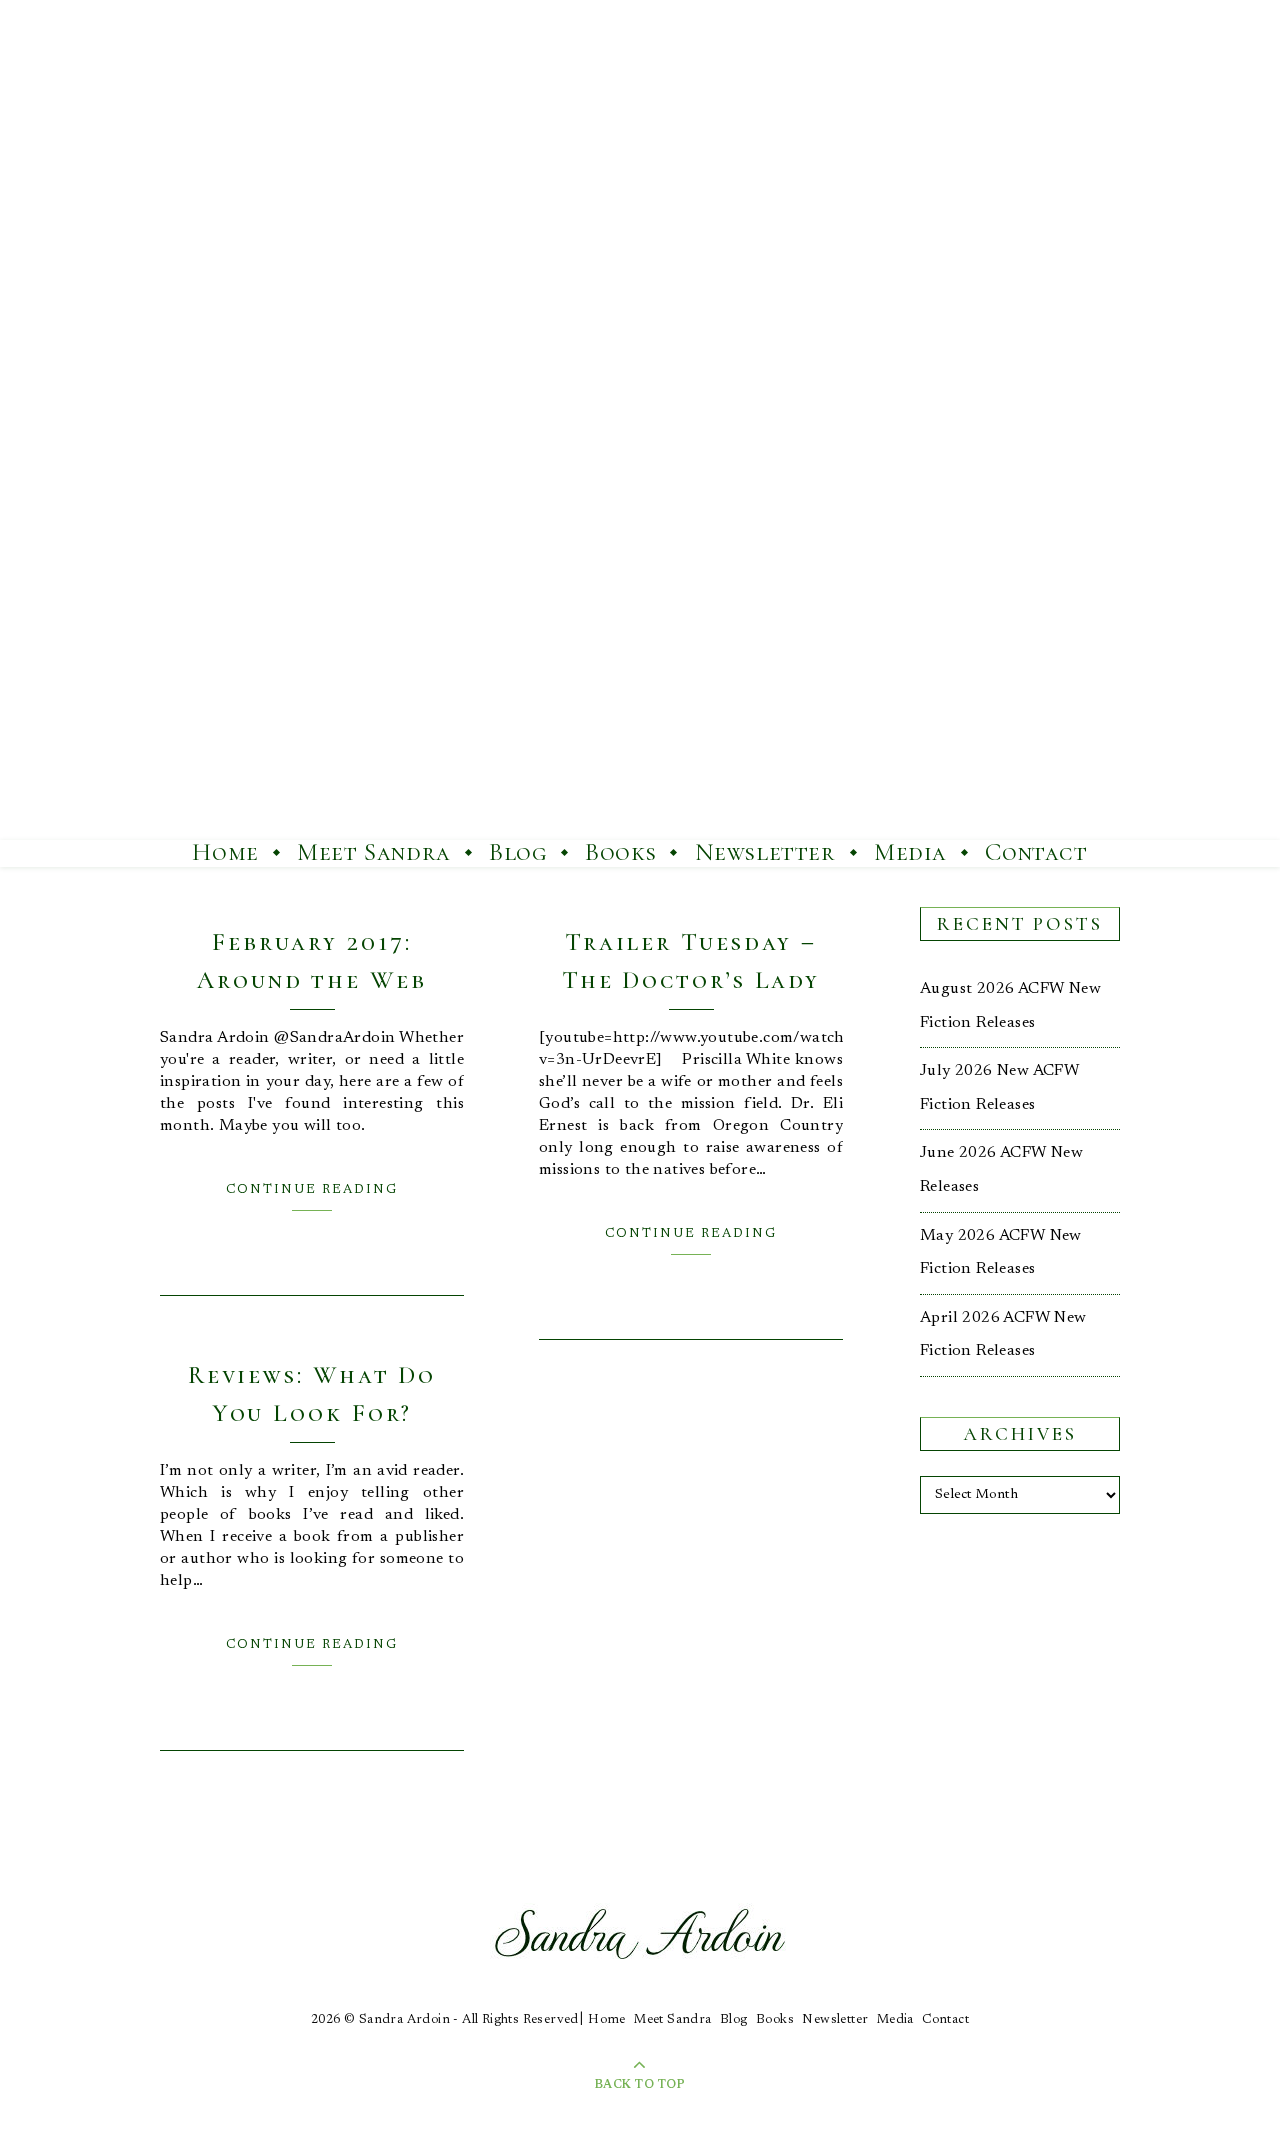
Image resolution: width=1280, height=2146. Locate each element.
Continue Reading (312, 1189)
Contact (1036, 852)
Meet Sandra (374, 852)
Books (620, 852)
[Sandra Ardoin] (640, 420)
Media (910, 852)
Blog (517, 852)
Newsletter (765, 852)
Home (225, 852)
